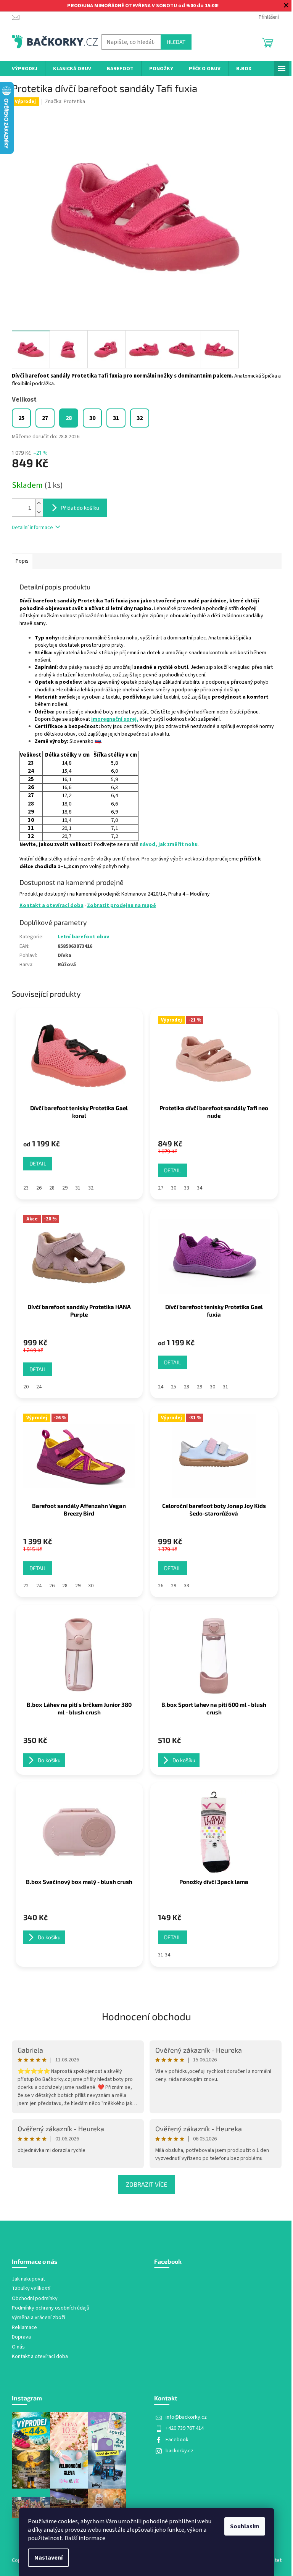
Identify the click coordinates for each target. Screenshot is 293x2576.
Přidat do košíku (80, 508)
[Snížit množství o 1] (39, 512)
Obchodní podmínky (35, 2299)
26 (39, 1188)
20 (26, 1387)
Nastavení (48, 2558)
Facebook (177, 2440)
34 (200, 1188)
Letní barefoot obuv (83, 937)
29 (65, 1188)
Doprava (21, 2337)
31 (78, 1188)
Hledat (176, 42)
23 (26, 1188)
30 (174, 1188)
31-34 (164, 1955)
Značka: (65, 102)
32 (91, 1188)
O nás (18, 2347)
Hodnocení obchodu (146, 2016)
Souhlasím (245, 2526)
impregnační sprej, (115, 719)
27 (161, 1188)
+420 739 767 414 (185, 2428)
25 (174, 1387)
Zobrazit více (146, 2184)
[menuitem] (25, 69)
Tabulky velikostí (31, 2289)
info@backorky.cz (186, 2417)
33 (187, 1188)
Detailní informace (32, 528)
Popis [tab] (22, 561)
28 (52, 1188)
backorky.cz (180, 2451)
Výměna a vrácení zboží (39, 2318)
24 (39, 1387)
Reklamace (24, 2328)
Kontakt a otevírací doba (52, 905)
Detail (38, 1163)
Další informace (85, 2538)
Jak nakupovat (28, 2279)
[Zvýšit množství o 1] (39, 503)
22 (26, 1586)
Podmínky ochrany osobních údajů (51, 2308)
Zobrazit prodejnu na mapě (122, 905)
